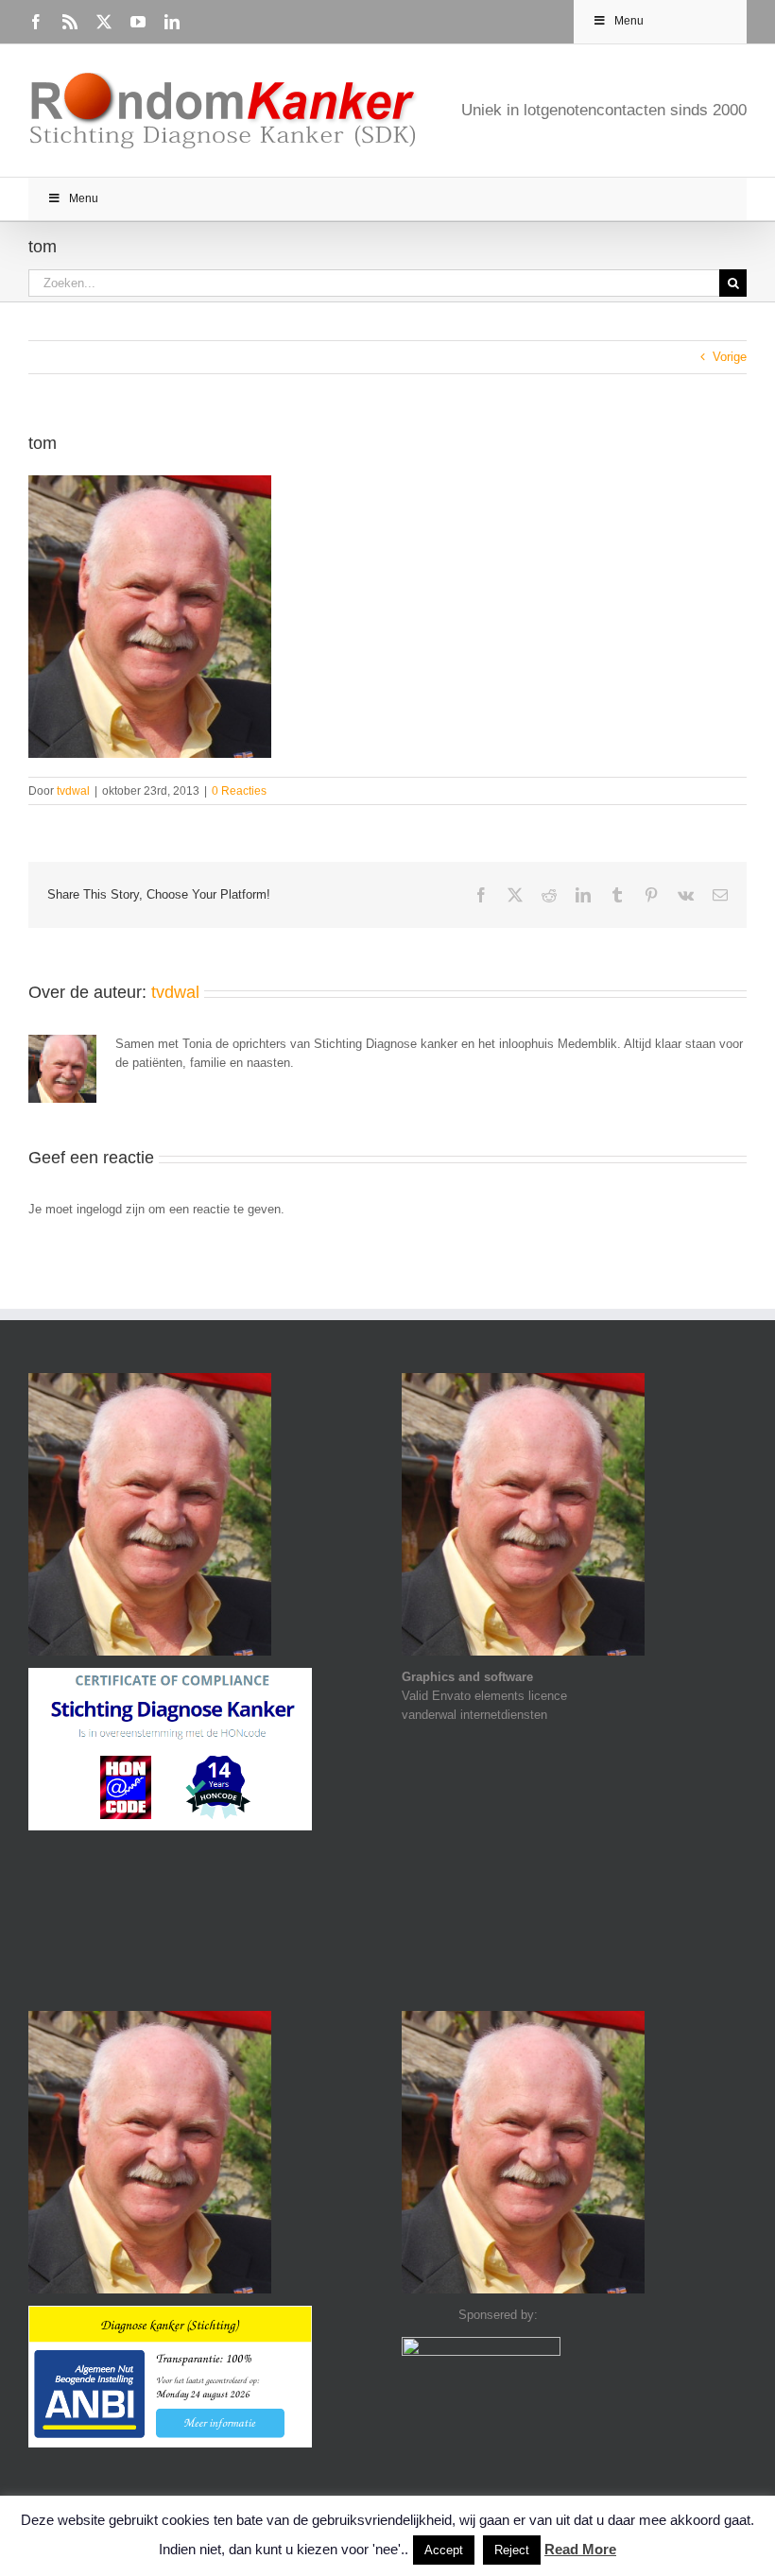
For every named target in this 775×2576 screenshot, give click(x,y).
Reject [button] (512, 2550)
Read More (580, 2549)
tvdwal (73, 791)
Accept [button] (444, 2550)
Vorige (730, 357)
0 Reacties (239, 791)
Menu (629, 21)
